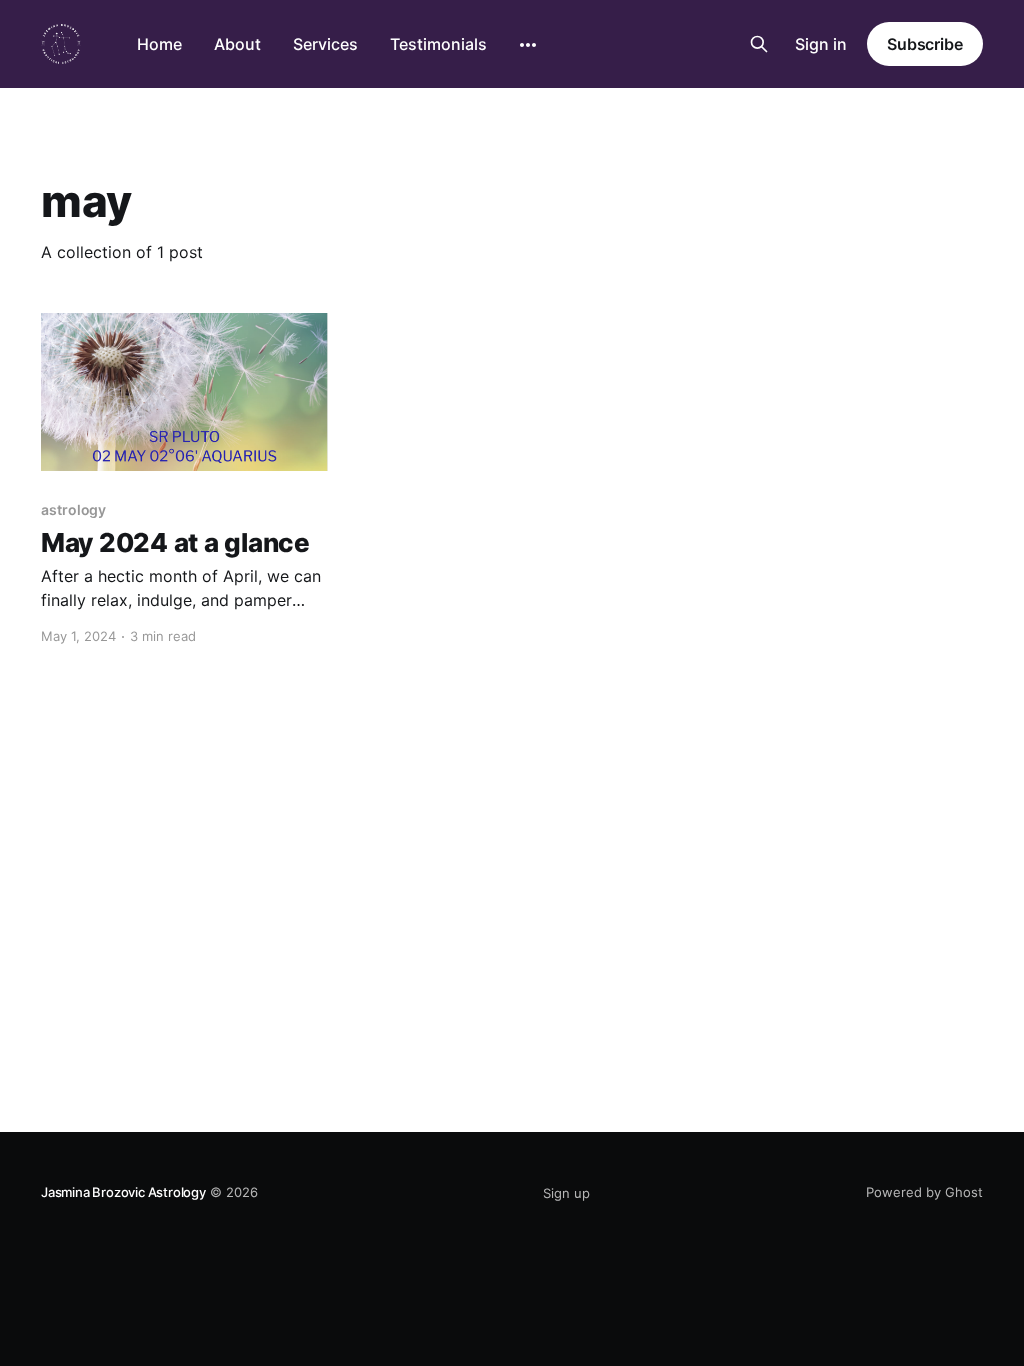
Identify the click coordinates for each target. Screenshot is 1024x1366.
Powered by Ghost (924, 1192)
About (237, 44)
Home (159, 44)
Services (325, 44)
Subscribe (925, 44)
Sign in (821, 44)
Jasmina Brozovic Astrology (123, 1192)
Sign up (566, 1193)
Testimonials (438, 44)
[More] (528, 45)
